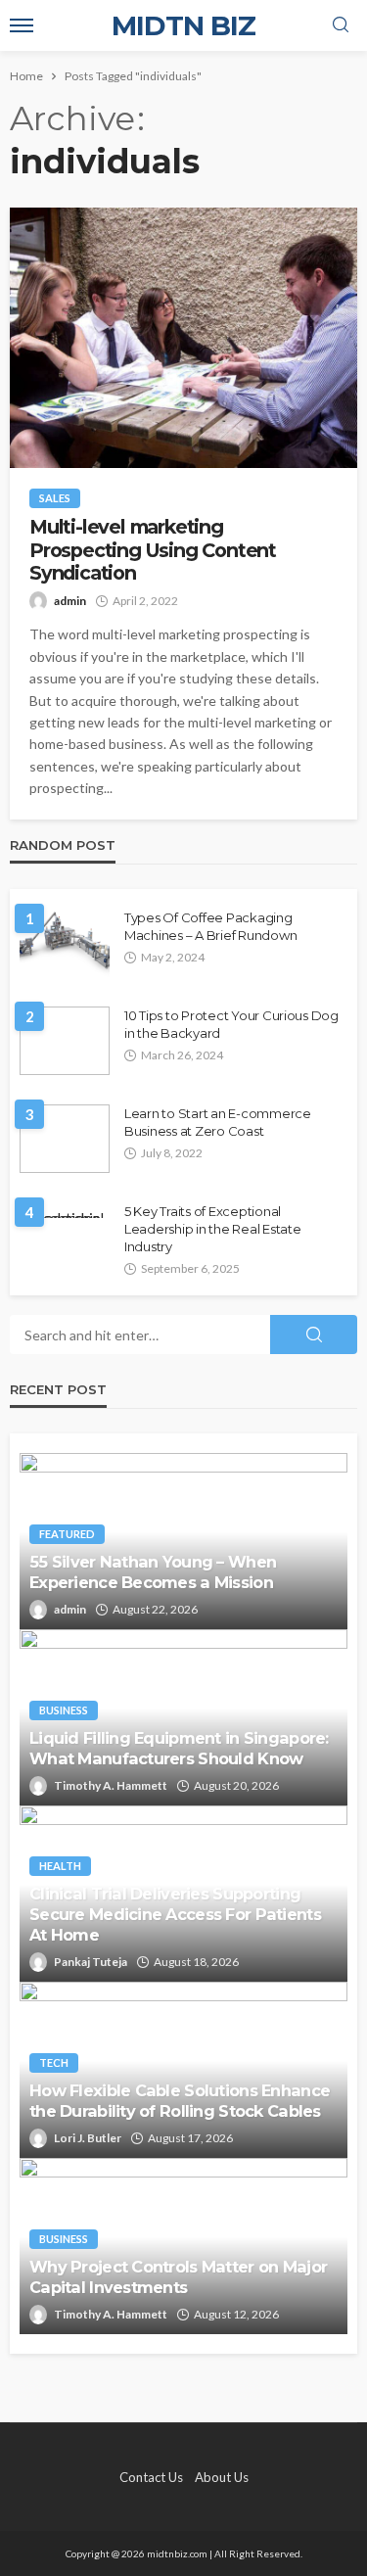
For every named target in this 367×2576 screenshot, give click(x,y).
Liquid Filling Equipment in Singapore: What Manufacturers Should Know (179, 1748)
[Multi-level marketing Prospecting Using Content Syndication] (183, 338)
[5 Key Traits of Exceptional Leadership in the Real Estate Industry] (65, 1210)
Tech (54, 2062)
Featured (67, 1534)
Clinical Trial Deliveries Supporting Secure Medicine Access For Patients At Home (175, 1914)
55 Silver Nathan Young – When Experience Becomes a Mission (153, 1572)
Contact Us (151, 2477)
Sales (55, 498)
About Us (222, 2477)
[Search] (341, 25)
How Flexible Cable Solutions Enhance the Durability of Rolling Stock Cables (180, 2101)
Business (64, 1710)
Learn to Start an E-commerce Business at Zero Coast (218, 1122)
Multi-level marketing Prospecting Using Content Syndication (153, 550)
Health (60, 1866)
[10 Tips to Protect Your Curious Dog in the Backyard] (65, 1041)
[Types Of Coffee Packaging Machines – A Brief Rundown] (65, 943)
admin (70, 601)
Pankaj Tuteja (91, 1962)
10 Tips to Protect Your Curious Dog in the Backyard (231, 1024)
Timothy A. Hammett (111, 1785)
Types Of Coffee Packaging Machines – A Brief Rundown (210, 926)
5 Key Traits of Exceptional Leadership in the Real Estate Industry (212, 1229)
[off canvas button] (22, 25)
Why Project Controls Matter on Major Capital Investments (178, 2277)
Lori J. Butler (88, 2138)
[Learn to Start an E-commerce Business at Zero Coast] (65, 1139)
